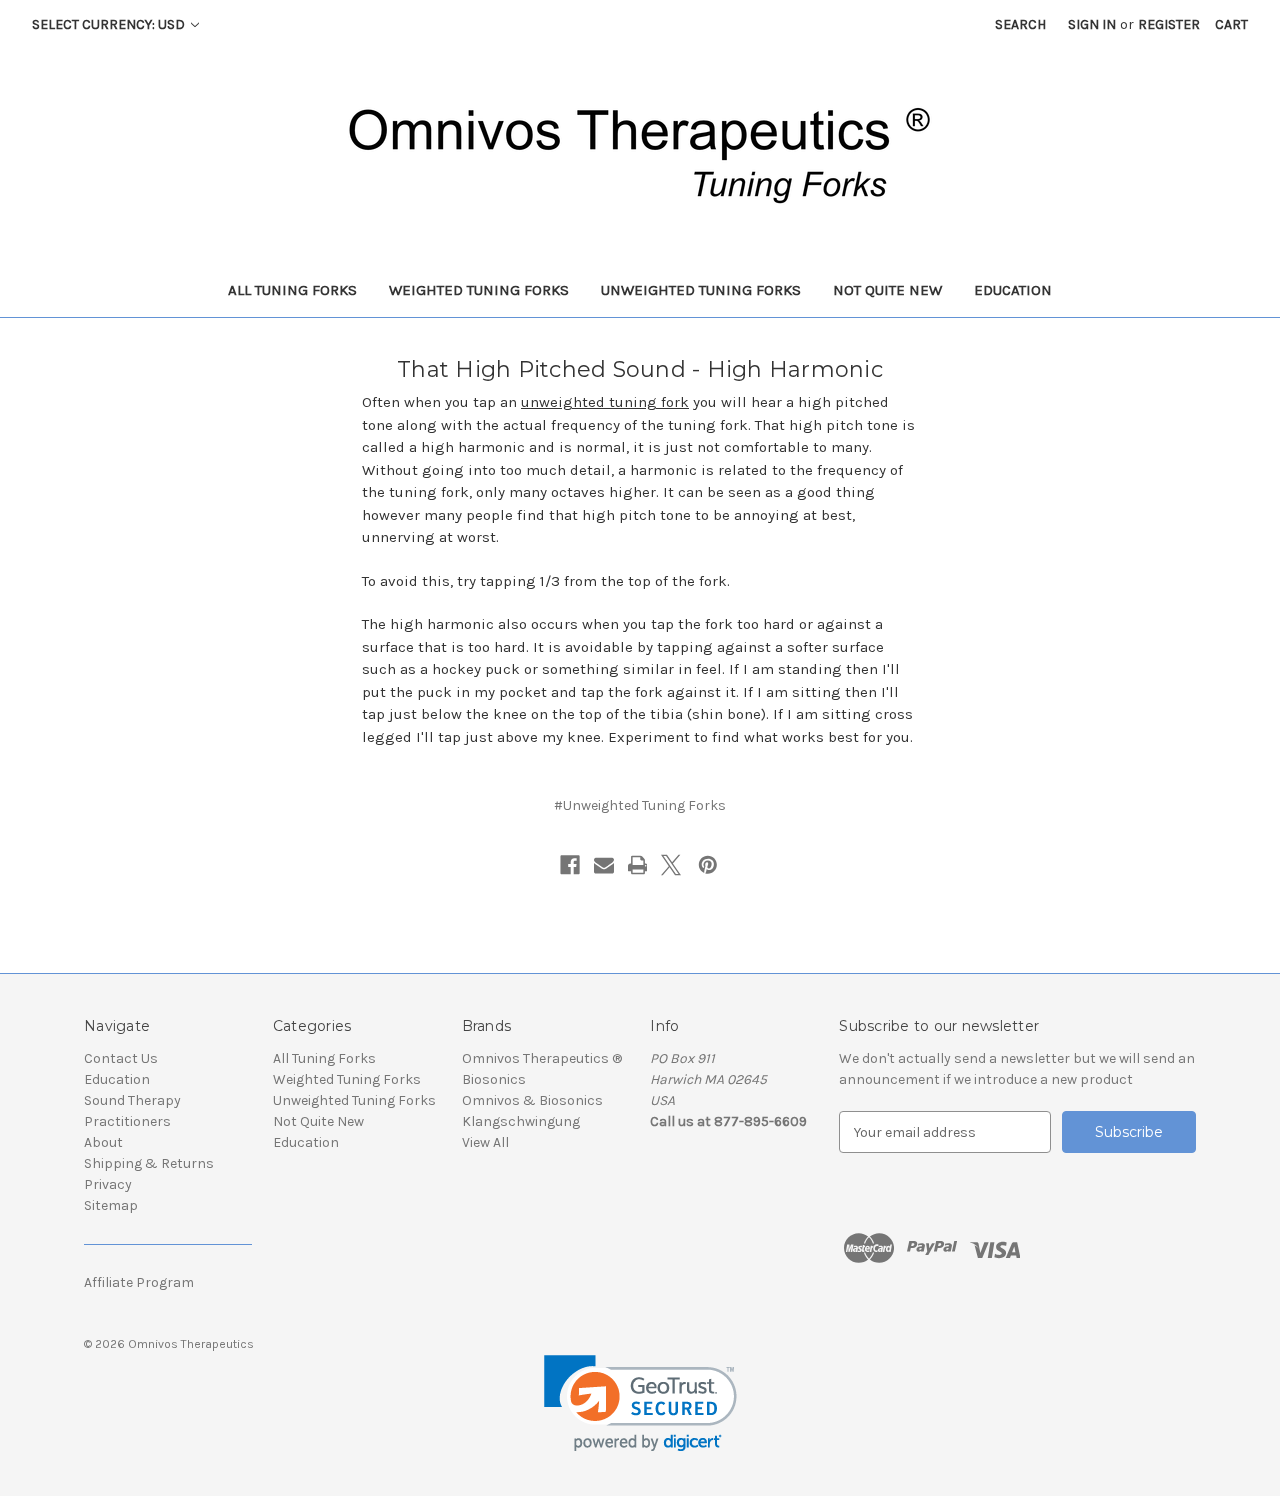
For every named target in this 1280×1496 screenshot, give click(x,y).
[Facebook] (570, 865)
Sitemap (111, 1205)
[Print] (638, 865)
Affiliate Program (139, 1282)
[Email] (604, 865)
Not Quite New (887, 290)
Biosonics (494, 1079)
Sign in (1092, 24)
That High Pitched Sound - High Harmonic (640, 369)
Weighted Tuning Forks (479, 290)
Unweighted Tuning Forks (701, 290)
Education (1013, 290)
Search (1020, 24)
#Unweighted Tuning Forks (640, 805)
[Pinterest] (708, 865)
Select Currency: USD (110, 24)
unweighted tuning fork (605, 402)
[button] (640, 1403)
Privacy (108, 1184)
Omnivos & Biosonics (532, 1100)
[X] (671, 865)
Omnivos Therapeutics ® (542, 1058)
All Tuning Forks (292, 290)
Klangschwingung (521, 1121)
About (103, 1142)
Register (1169, 24)
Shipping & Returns (149, 1163)
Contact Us (121, 1058)
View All (485, 1142)
